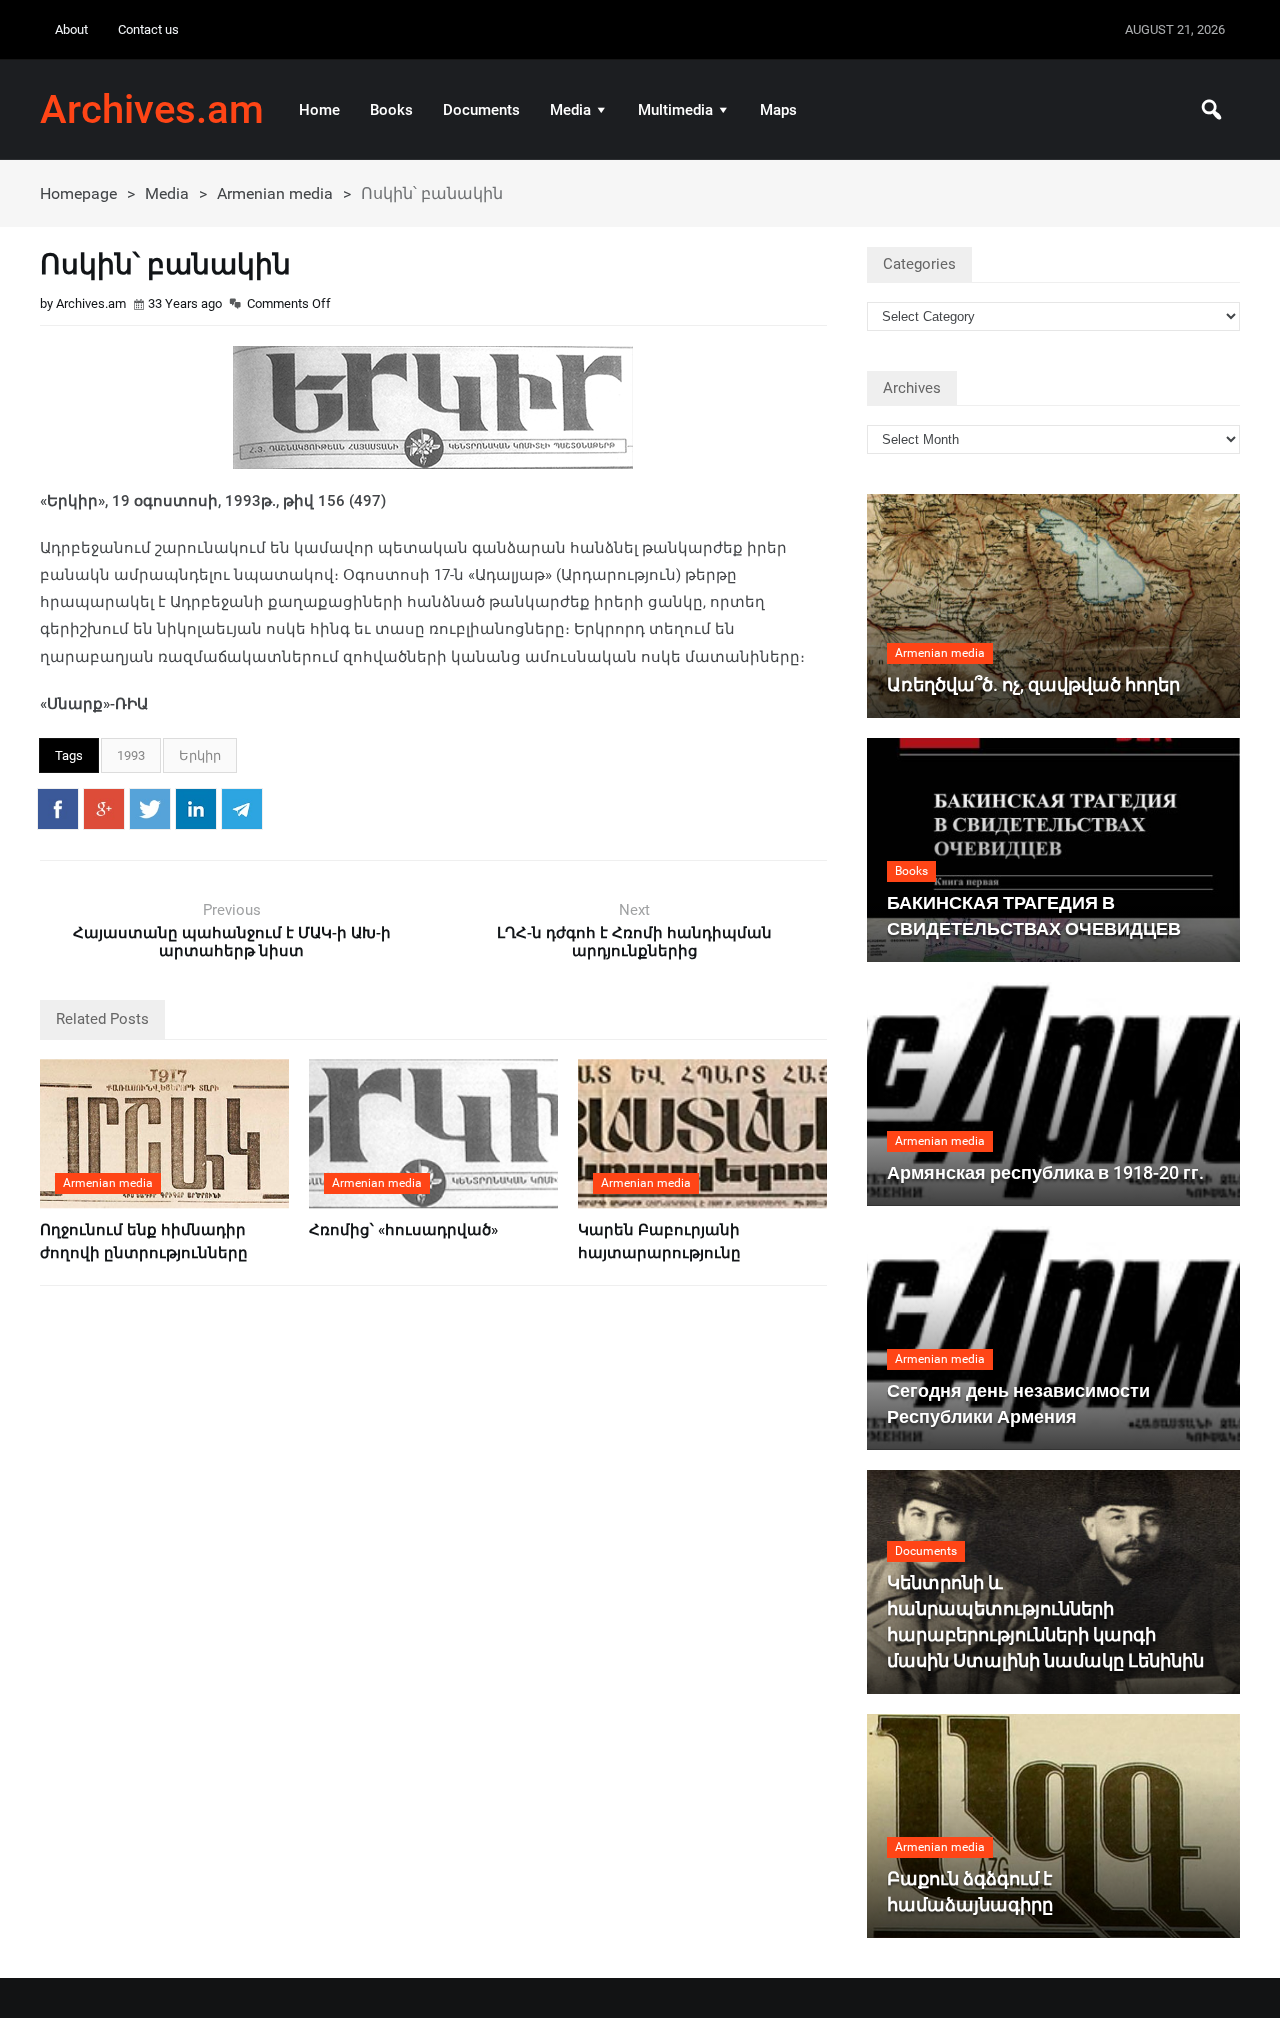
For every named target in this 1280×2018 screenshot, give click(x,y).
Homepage (78, 193)
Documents (481, 110)
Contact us (148, 29)
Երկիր (200, 755)
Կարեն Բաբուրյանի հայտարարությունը (659, 1241)
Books (391, 110)
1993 (131, 755)
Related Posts (102, 1019)
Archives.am (152, 110)
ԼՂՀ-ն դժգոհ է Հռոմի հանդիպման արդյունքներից (634, 942)
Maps (778, 110)
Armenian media (275, 193)
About (71, 29)
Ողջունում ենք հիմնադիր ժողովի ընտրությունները (144, 1241)
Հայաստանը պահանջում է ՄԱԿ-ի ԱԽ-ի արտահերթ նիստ (232, 942)
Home (319, 110)
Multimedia (675, 110)
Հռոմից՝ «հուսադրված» (403, 1230)
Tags (69, 755)
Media (570, 110)
